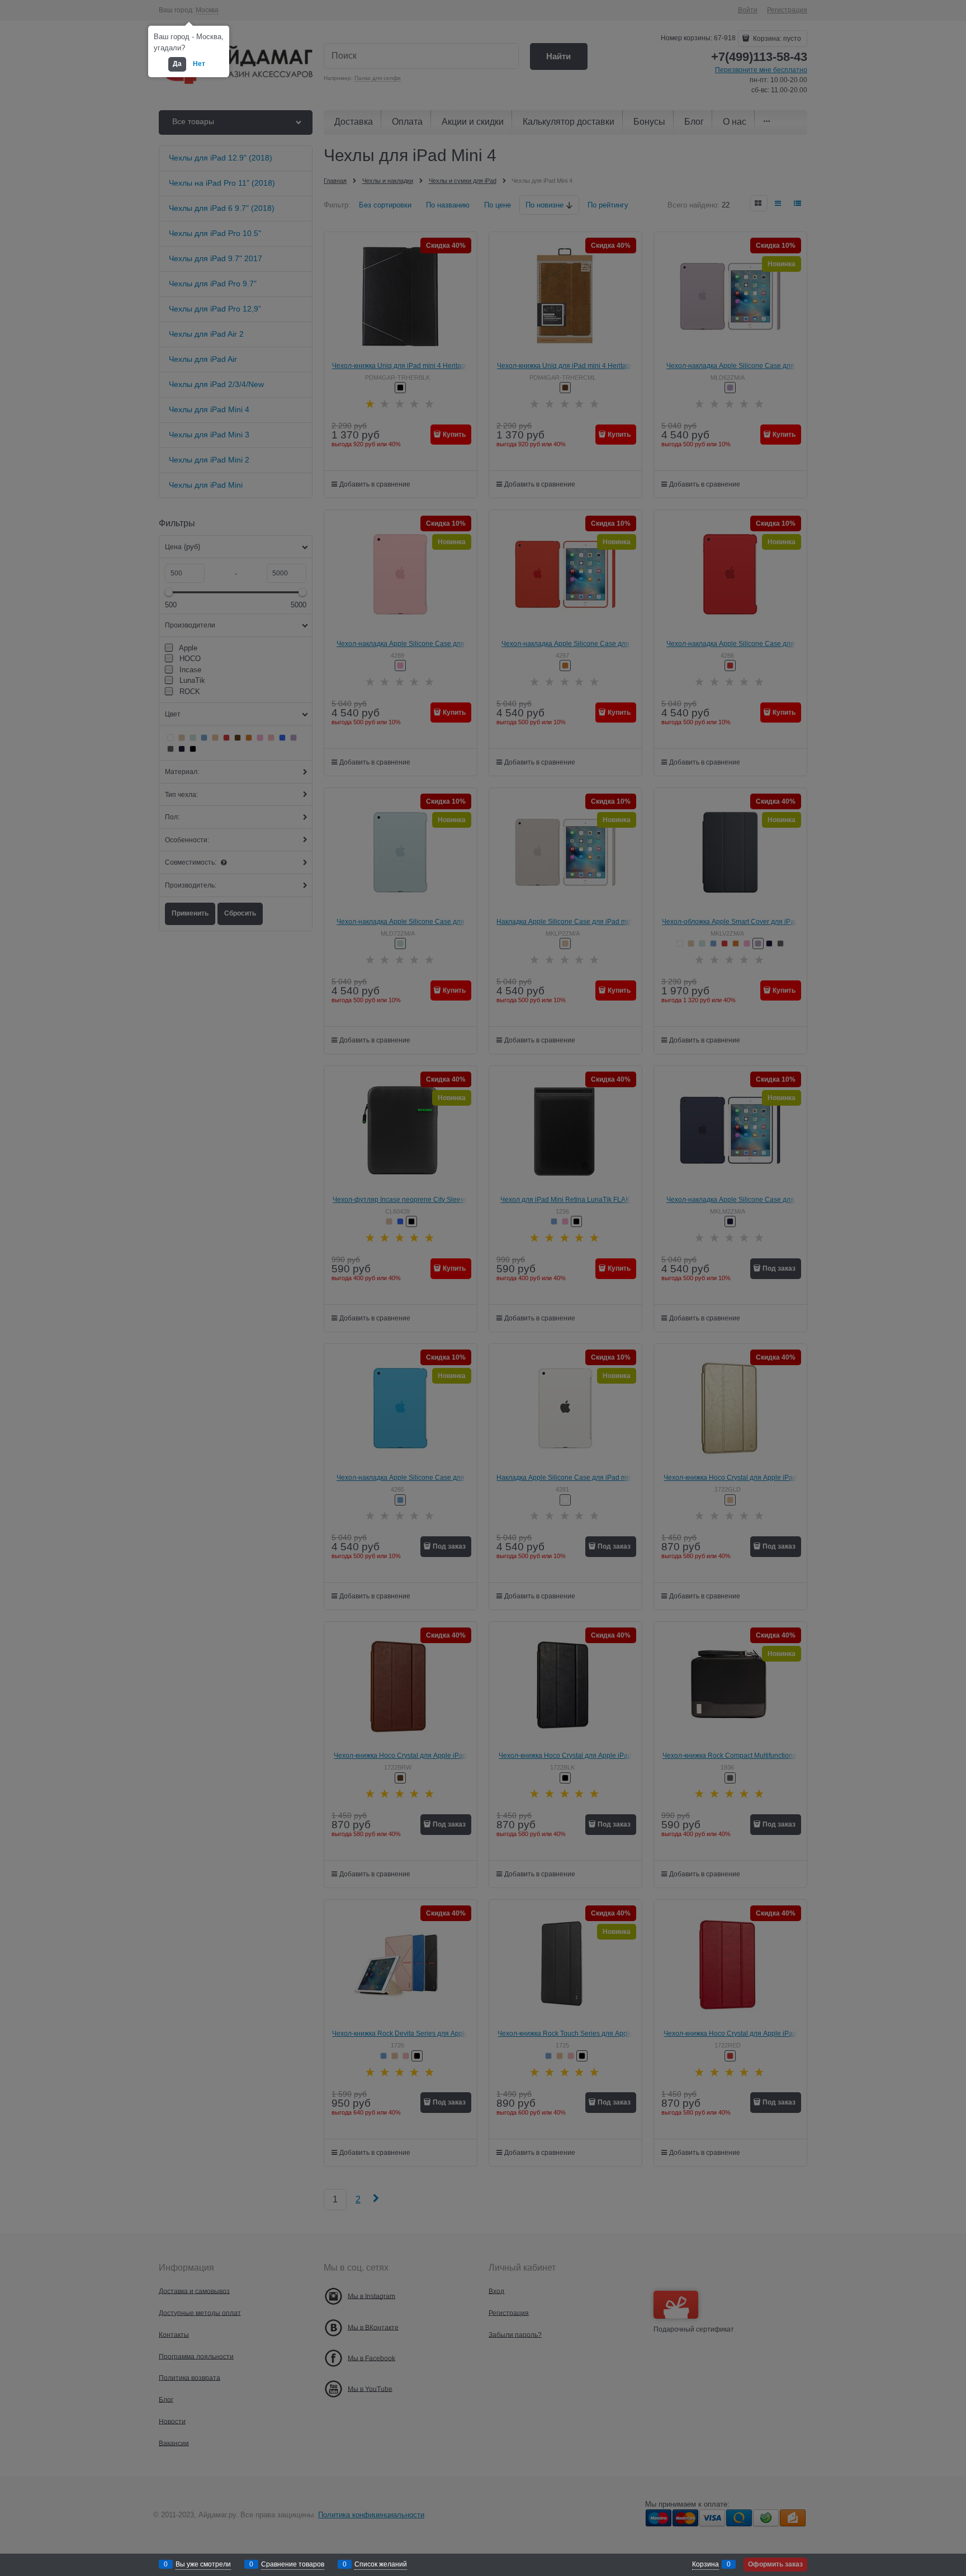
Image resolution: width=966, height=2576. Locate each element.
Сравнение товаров (293, 2564)
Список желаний (381, 2564)
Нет (199, 64)
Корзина (705, 2564)
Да (177, 64)
